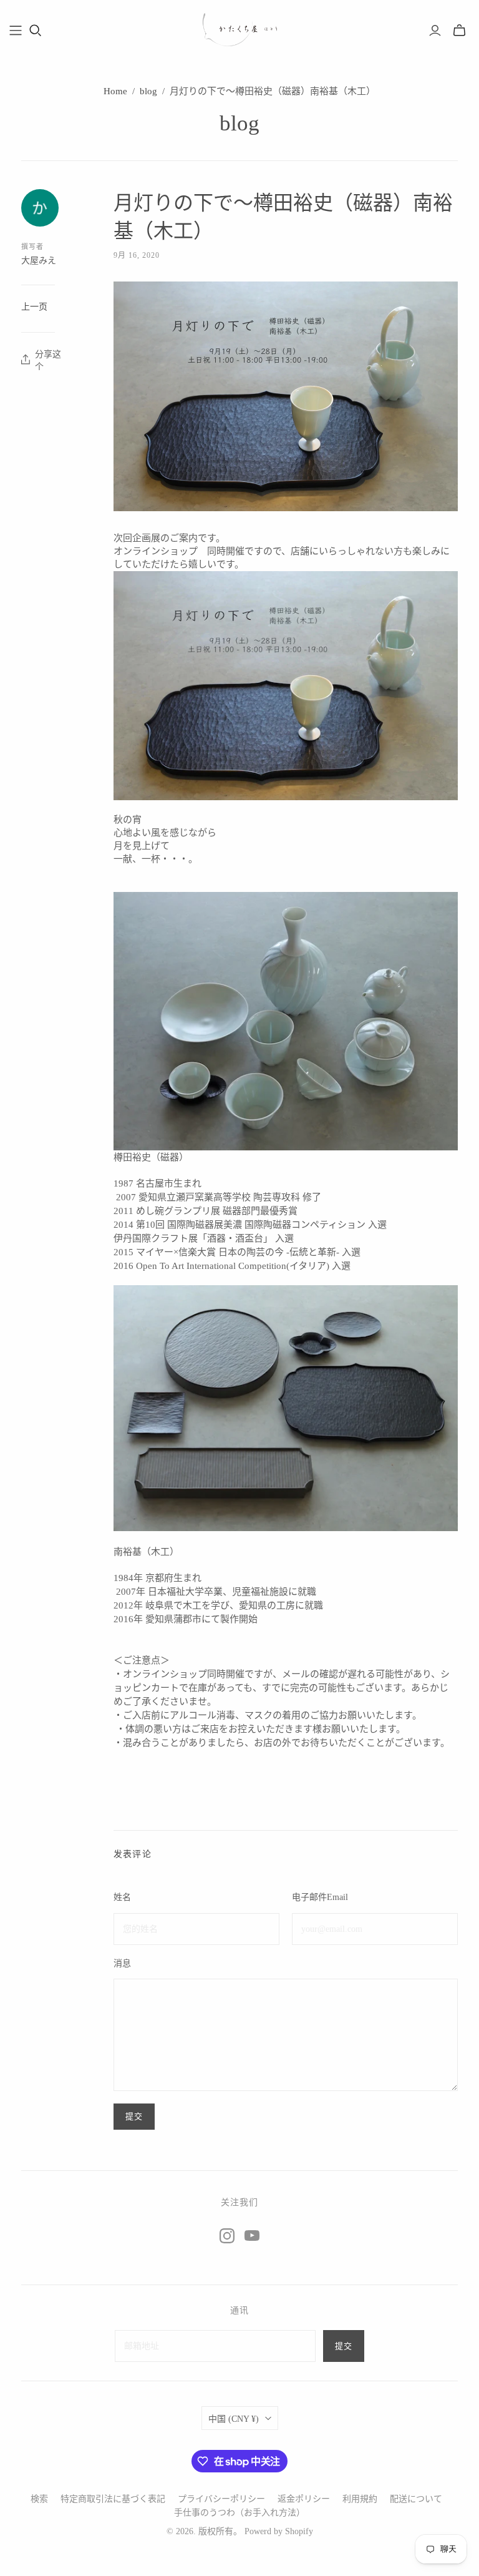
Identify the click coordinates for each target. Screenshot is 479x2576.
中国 (234, 2419)
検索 (39, 2499)
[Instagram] (227, 2236)
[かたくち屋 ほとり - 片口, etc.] (239, 30)
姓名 (122, 1897)
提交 (344, 2346)
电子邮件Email (320, 1897)
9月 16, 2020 (137, 255)
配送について (416, 2499)
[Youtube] (252, 2236)
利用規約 (360, 2499)
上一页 (34, 307)
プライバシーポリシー (221, 2499)
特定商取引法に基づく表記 (113, 2499)
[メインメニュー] (16, 31)
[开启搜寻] (36, 31)
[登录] (435, 31)
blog (148, 91)
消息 (122, 1963)
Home (115, 91)
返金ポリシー (304, 2499)
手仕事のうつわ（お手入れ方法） (239, 2513)
